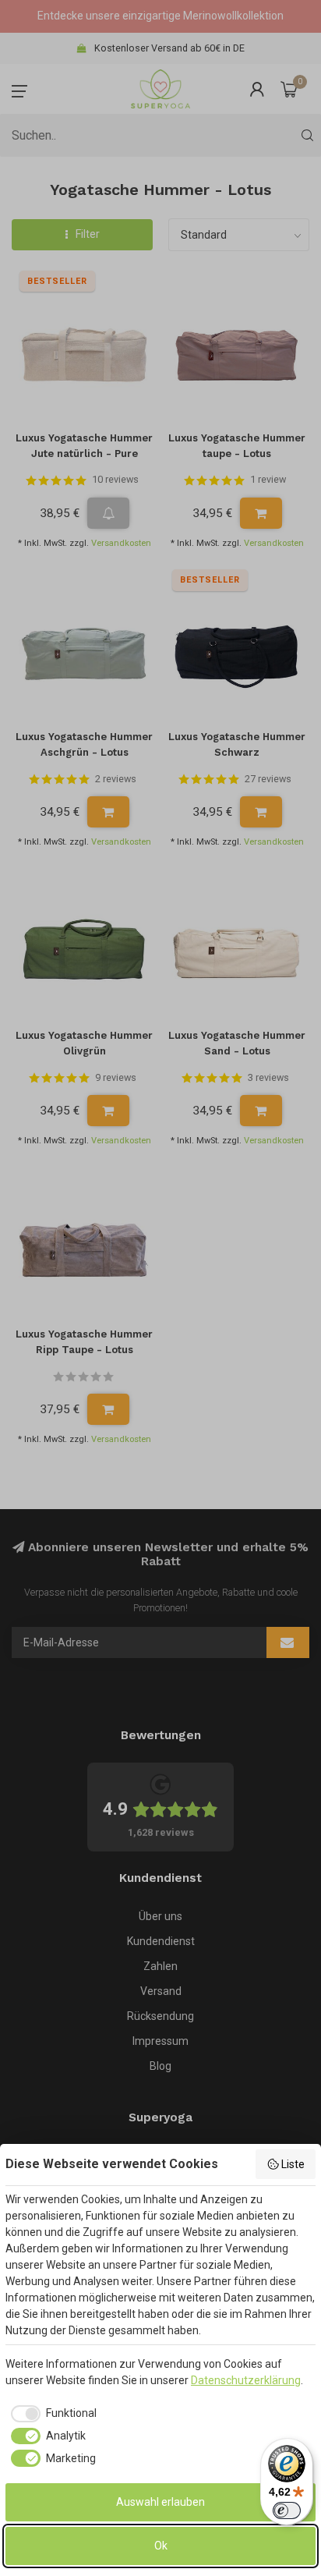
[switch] (287, 2510)
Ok (161, 2546)
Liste (293, 2164)
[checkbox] (51, 2414)
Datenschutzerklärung (246, 2380)
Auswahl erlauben (160, 2502)
